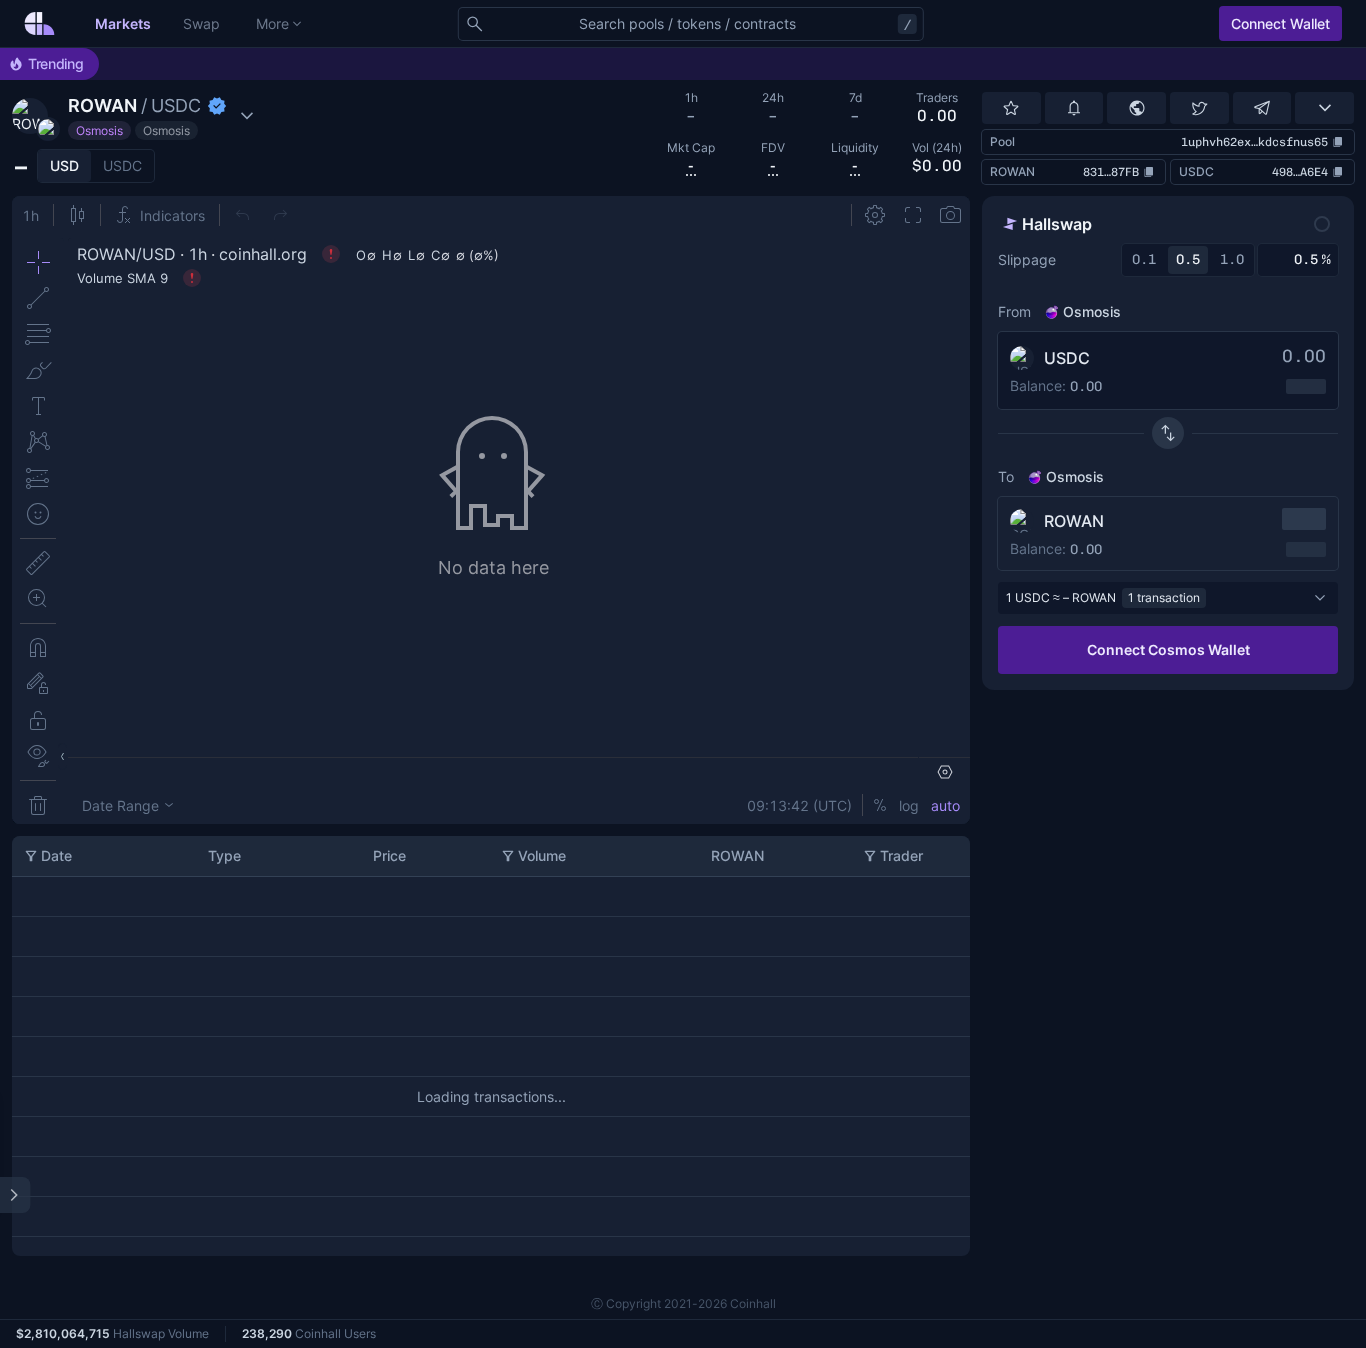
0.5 (1188, 259)
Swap (201, 23)
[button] (135, 116)
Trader (901, 855)
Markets (123, 23)
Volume (542, 855)
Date (56, 855)
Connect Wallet (1280, 23)
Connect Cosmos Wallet (1168, 649)
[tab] (64, 166)
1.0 (1232, 259)
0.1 (1144, 259)
